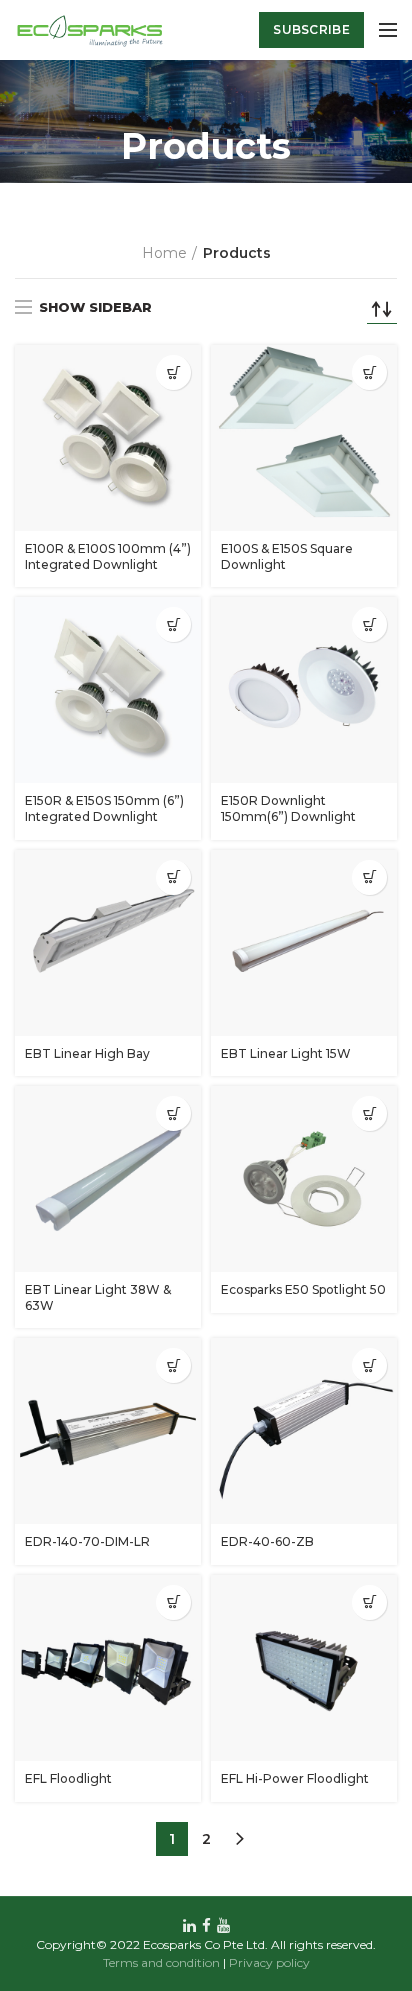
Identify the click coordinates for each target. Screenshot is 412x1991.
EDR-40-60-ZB (267, 1541)
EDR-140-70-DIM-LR (87, 1541)
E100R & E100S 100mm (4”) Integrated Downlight (108, 556)
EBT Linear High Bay (87, 1053)
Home (164, 253)
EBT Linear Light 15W (286, 1053)
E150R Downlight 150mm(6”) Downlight (288, 808)
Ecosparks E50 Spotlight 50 (303, 1289)
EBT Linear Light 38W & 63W (98, 1297)
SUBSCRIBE (311, 29)
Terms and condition (161, 1962)
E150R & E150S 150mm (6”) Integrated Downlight (104, 808)
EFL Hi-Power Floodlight (295, 1778)
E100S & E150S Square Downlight (287, 556)
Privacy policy (269, 1962)
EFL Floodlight (68, 1778)
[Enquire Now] (173, 372)
